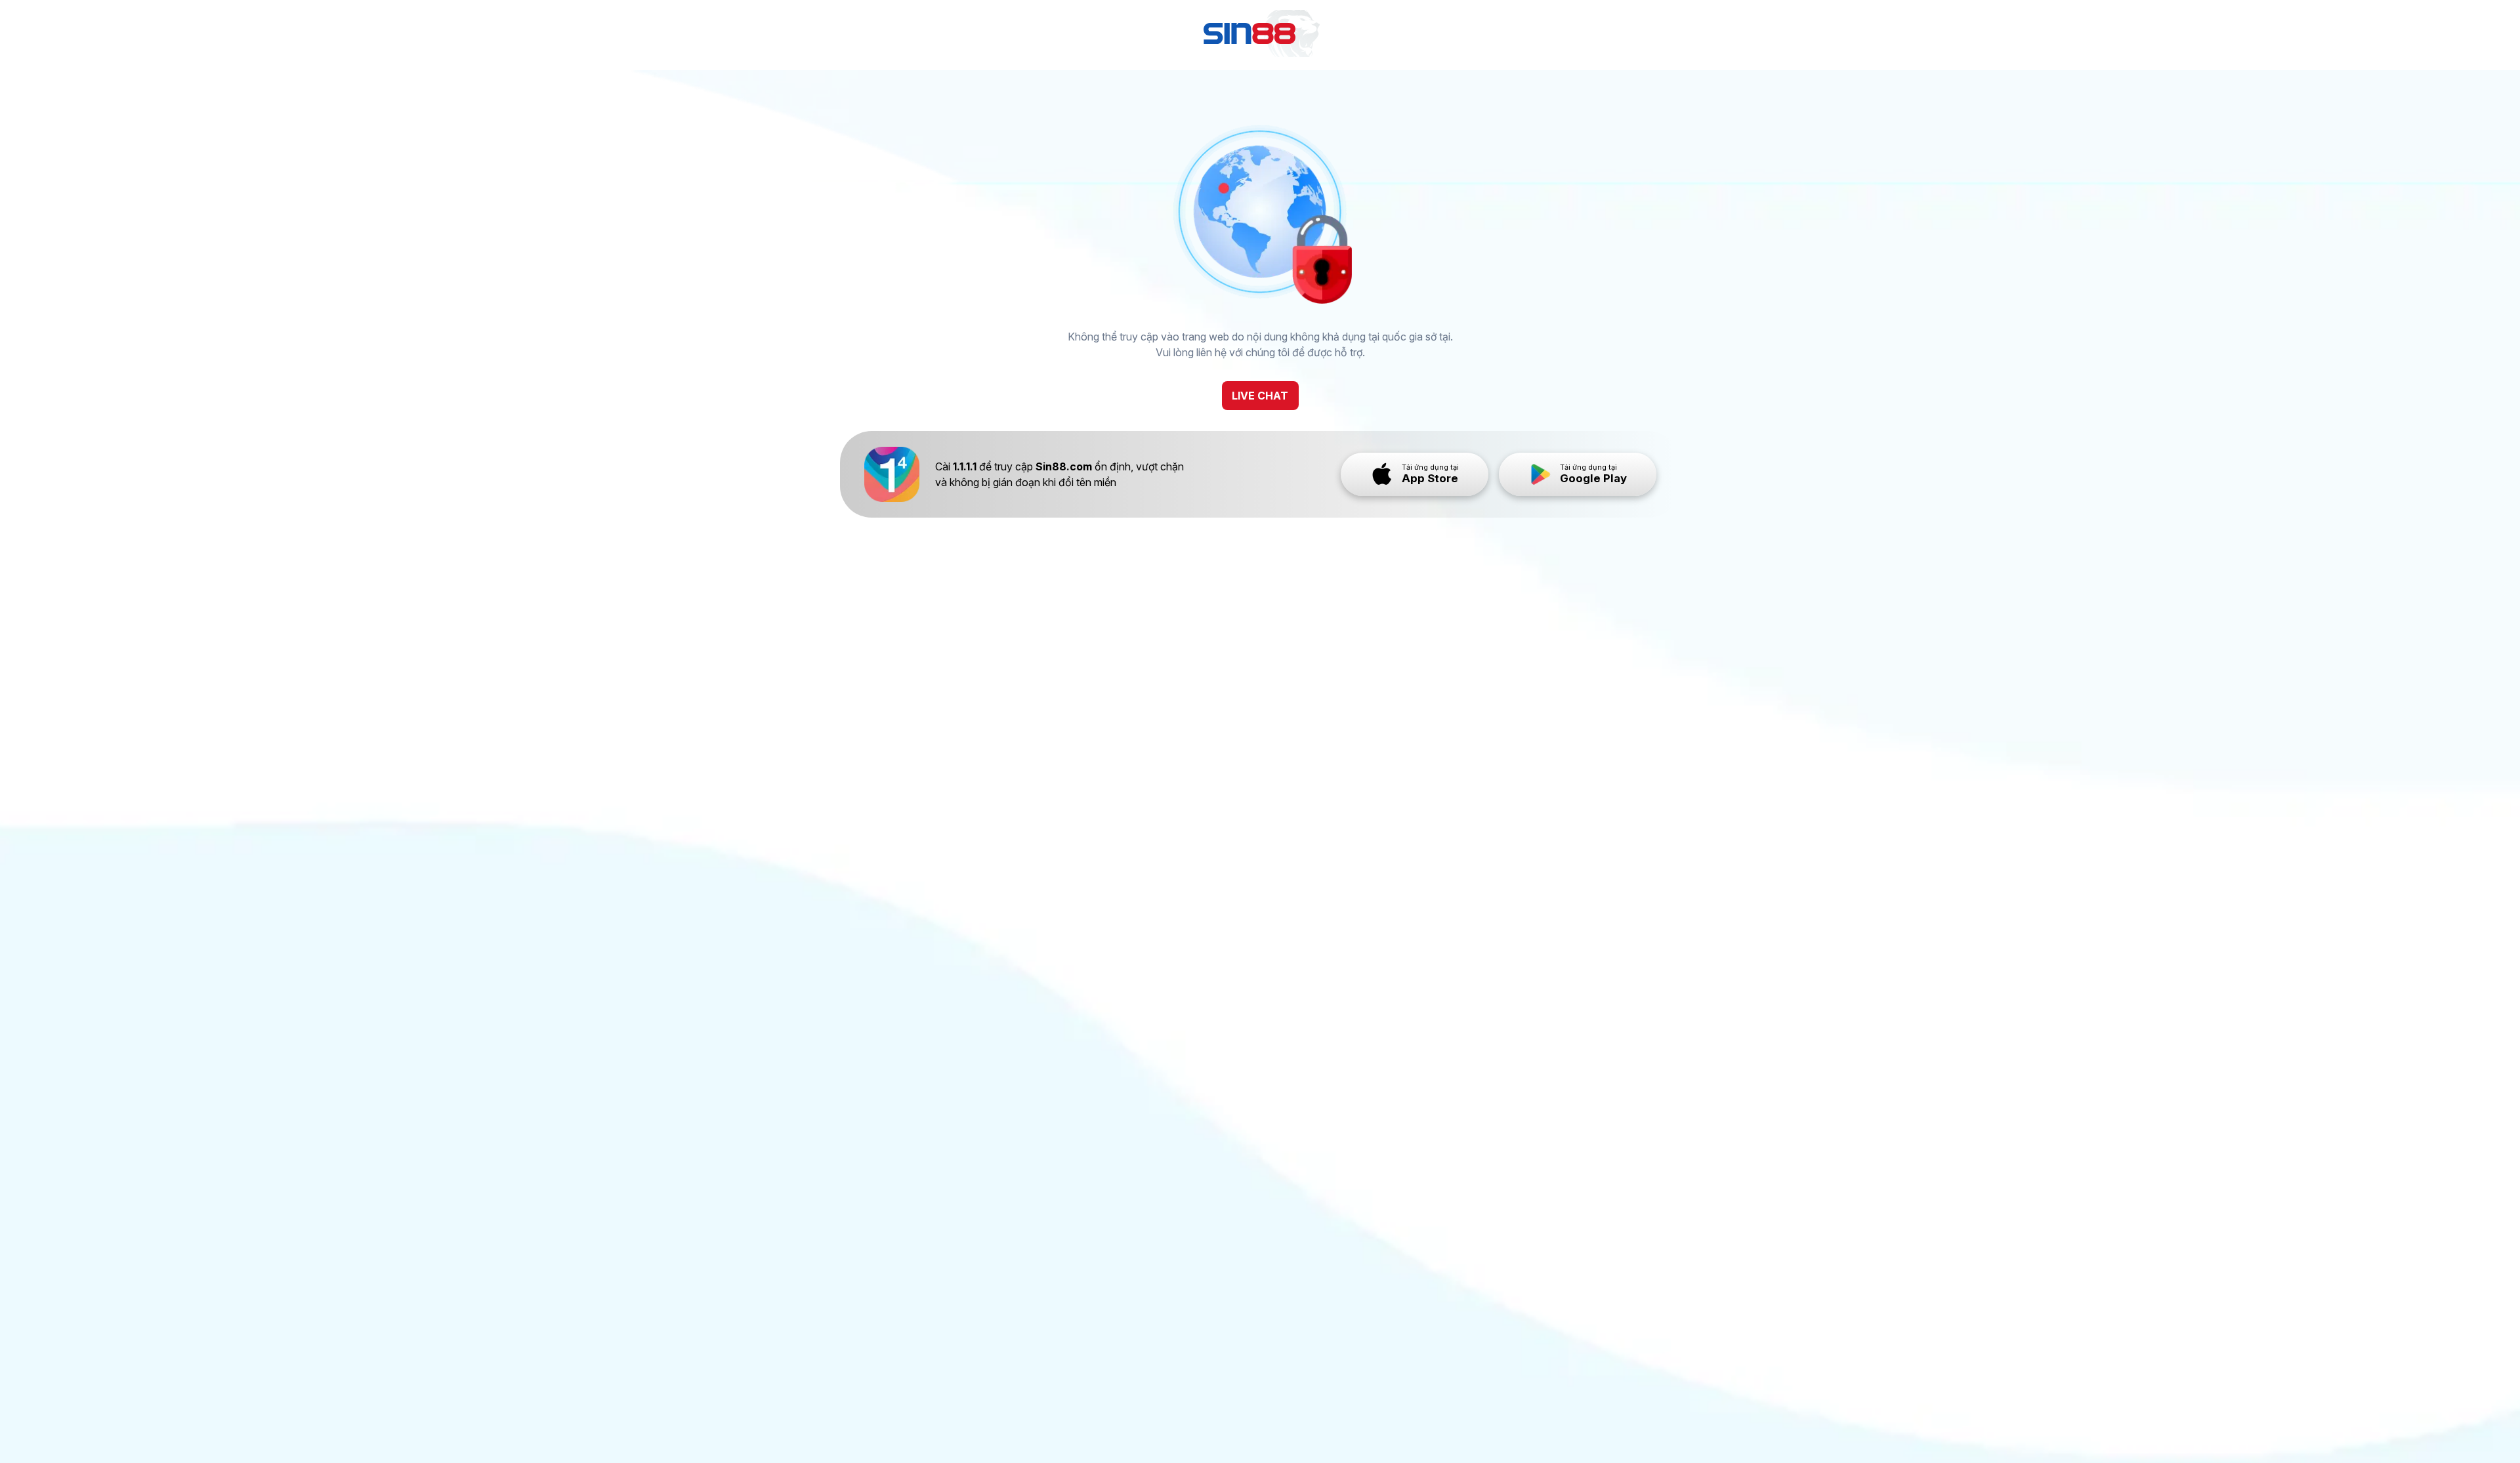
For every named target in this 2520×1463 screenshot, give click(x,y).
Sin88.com (1064, 466)
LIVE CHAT (1260, 396)
